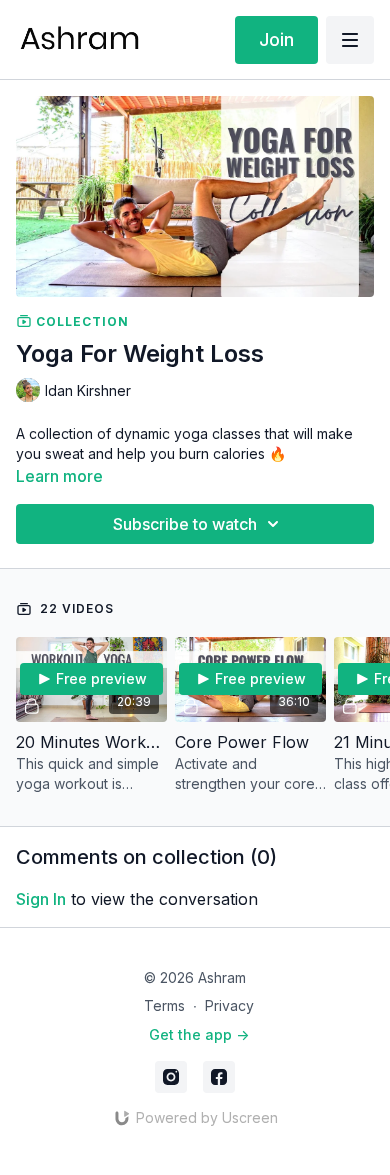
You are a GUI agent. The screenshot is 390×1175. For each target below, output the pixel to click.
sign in (41, 899)
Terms (164, 1005)
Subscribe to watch (185, 524)
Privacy (229, 1005)
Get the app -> (199, 1034)
